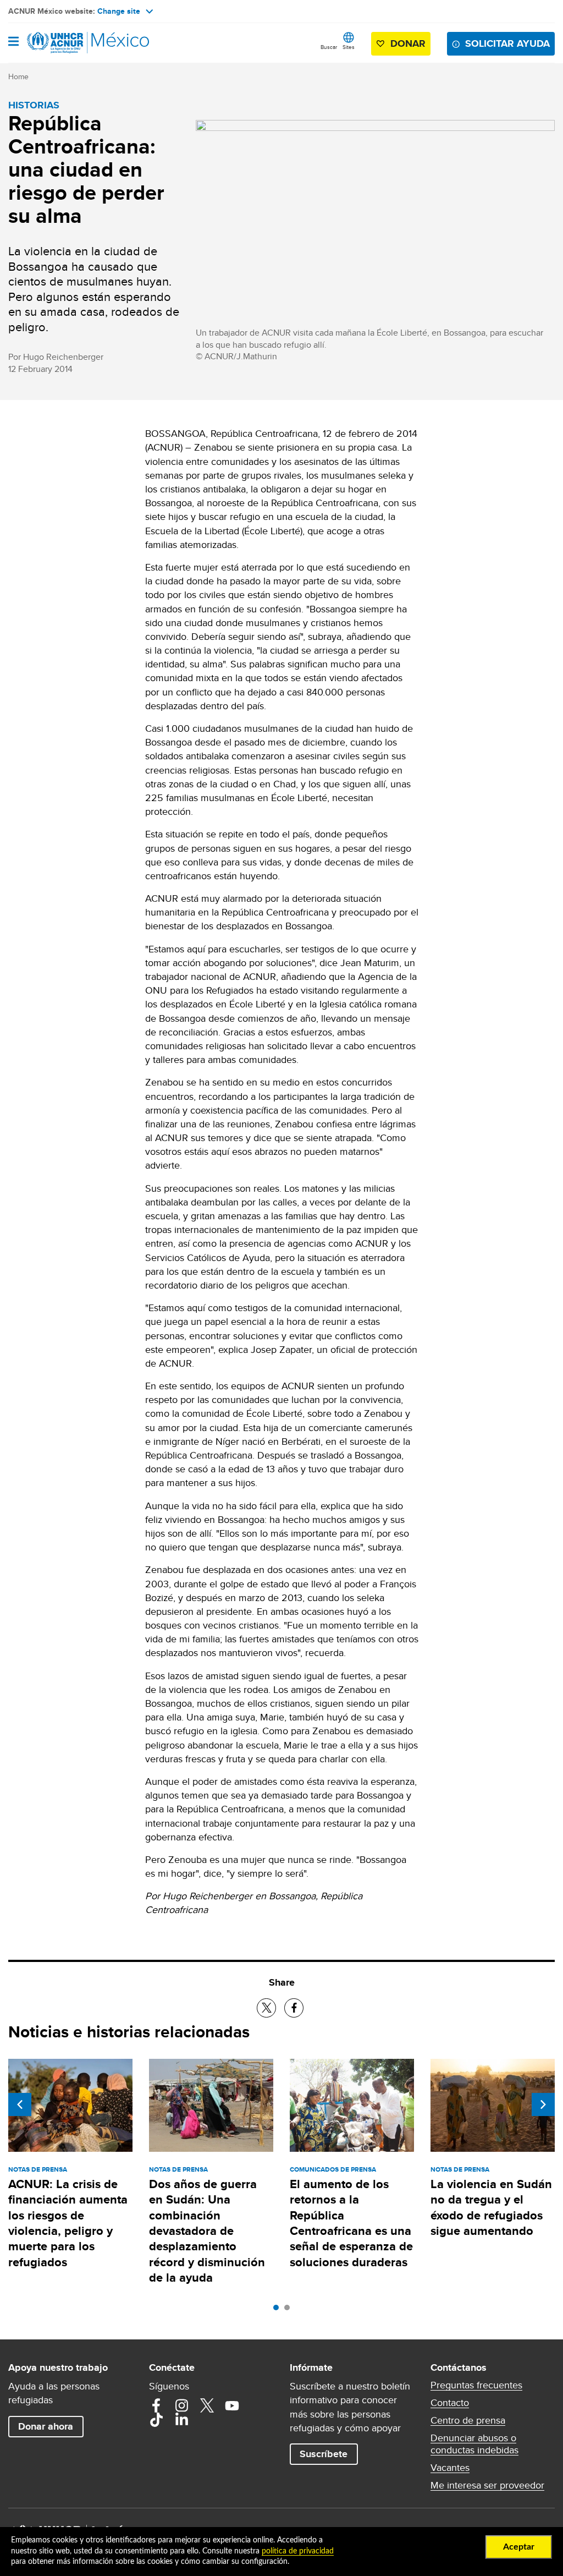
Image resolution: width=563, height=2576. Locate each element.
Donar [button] (408, 43)
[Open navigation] (13, 42)
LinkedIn (181, 2420)
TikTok (156, 2420)
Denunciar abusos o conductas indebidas (474, 2444)
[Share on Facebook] (294, 2008)
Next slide (543, 2104)
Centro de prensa (468, 2420)
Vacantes (450, 2468)
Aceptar (519, 2547)
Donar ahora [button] (46, 2426)
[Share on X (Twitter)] (266, 2008)
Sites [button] (349, 47)
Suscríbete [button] (324, 2454)
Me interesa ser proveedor (487, 2485)
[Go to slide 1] (279, 2310)
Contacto (450, 2403)
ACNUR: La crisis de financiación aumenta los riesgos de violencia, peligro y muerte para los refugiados (68, 2223)
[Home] (64, 43)
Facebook (156, 2405)
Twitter (207, 2405)
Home (18, 76)
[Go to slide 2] (290, 2310)
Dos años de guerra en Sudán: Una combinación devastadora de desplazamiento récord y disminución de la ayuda (207, 2231)
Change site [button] (119, 11)
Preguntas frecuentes (476, 2385)
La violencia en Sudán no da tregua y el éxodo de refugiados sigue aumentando (491, 2207)
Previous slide (20, 2104)
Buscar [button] (329, 47)
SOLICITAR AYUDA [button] (507, 43)
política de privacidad (298, 2551)
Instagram (181, 2405)
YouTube (232, 2405)
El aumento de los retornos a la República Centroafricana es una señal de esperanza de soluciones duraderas (351, 2223)
